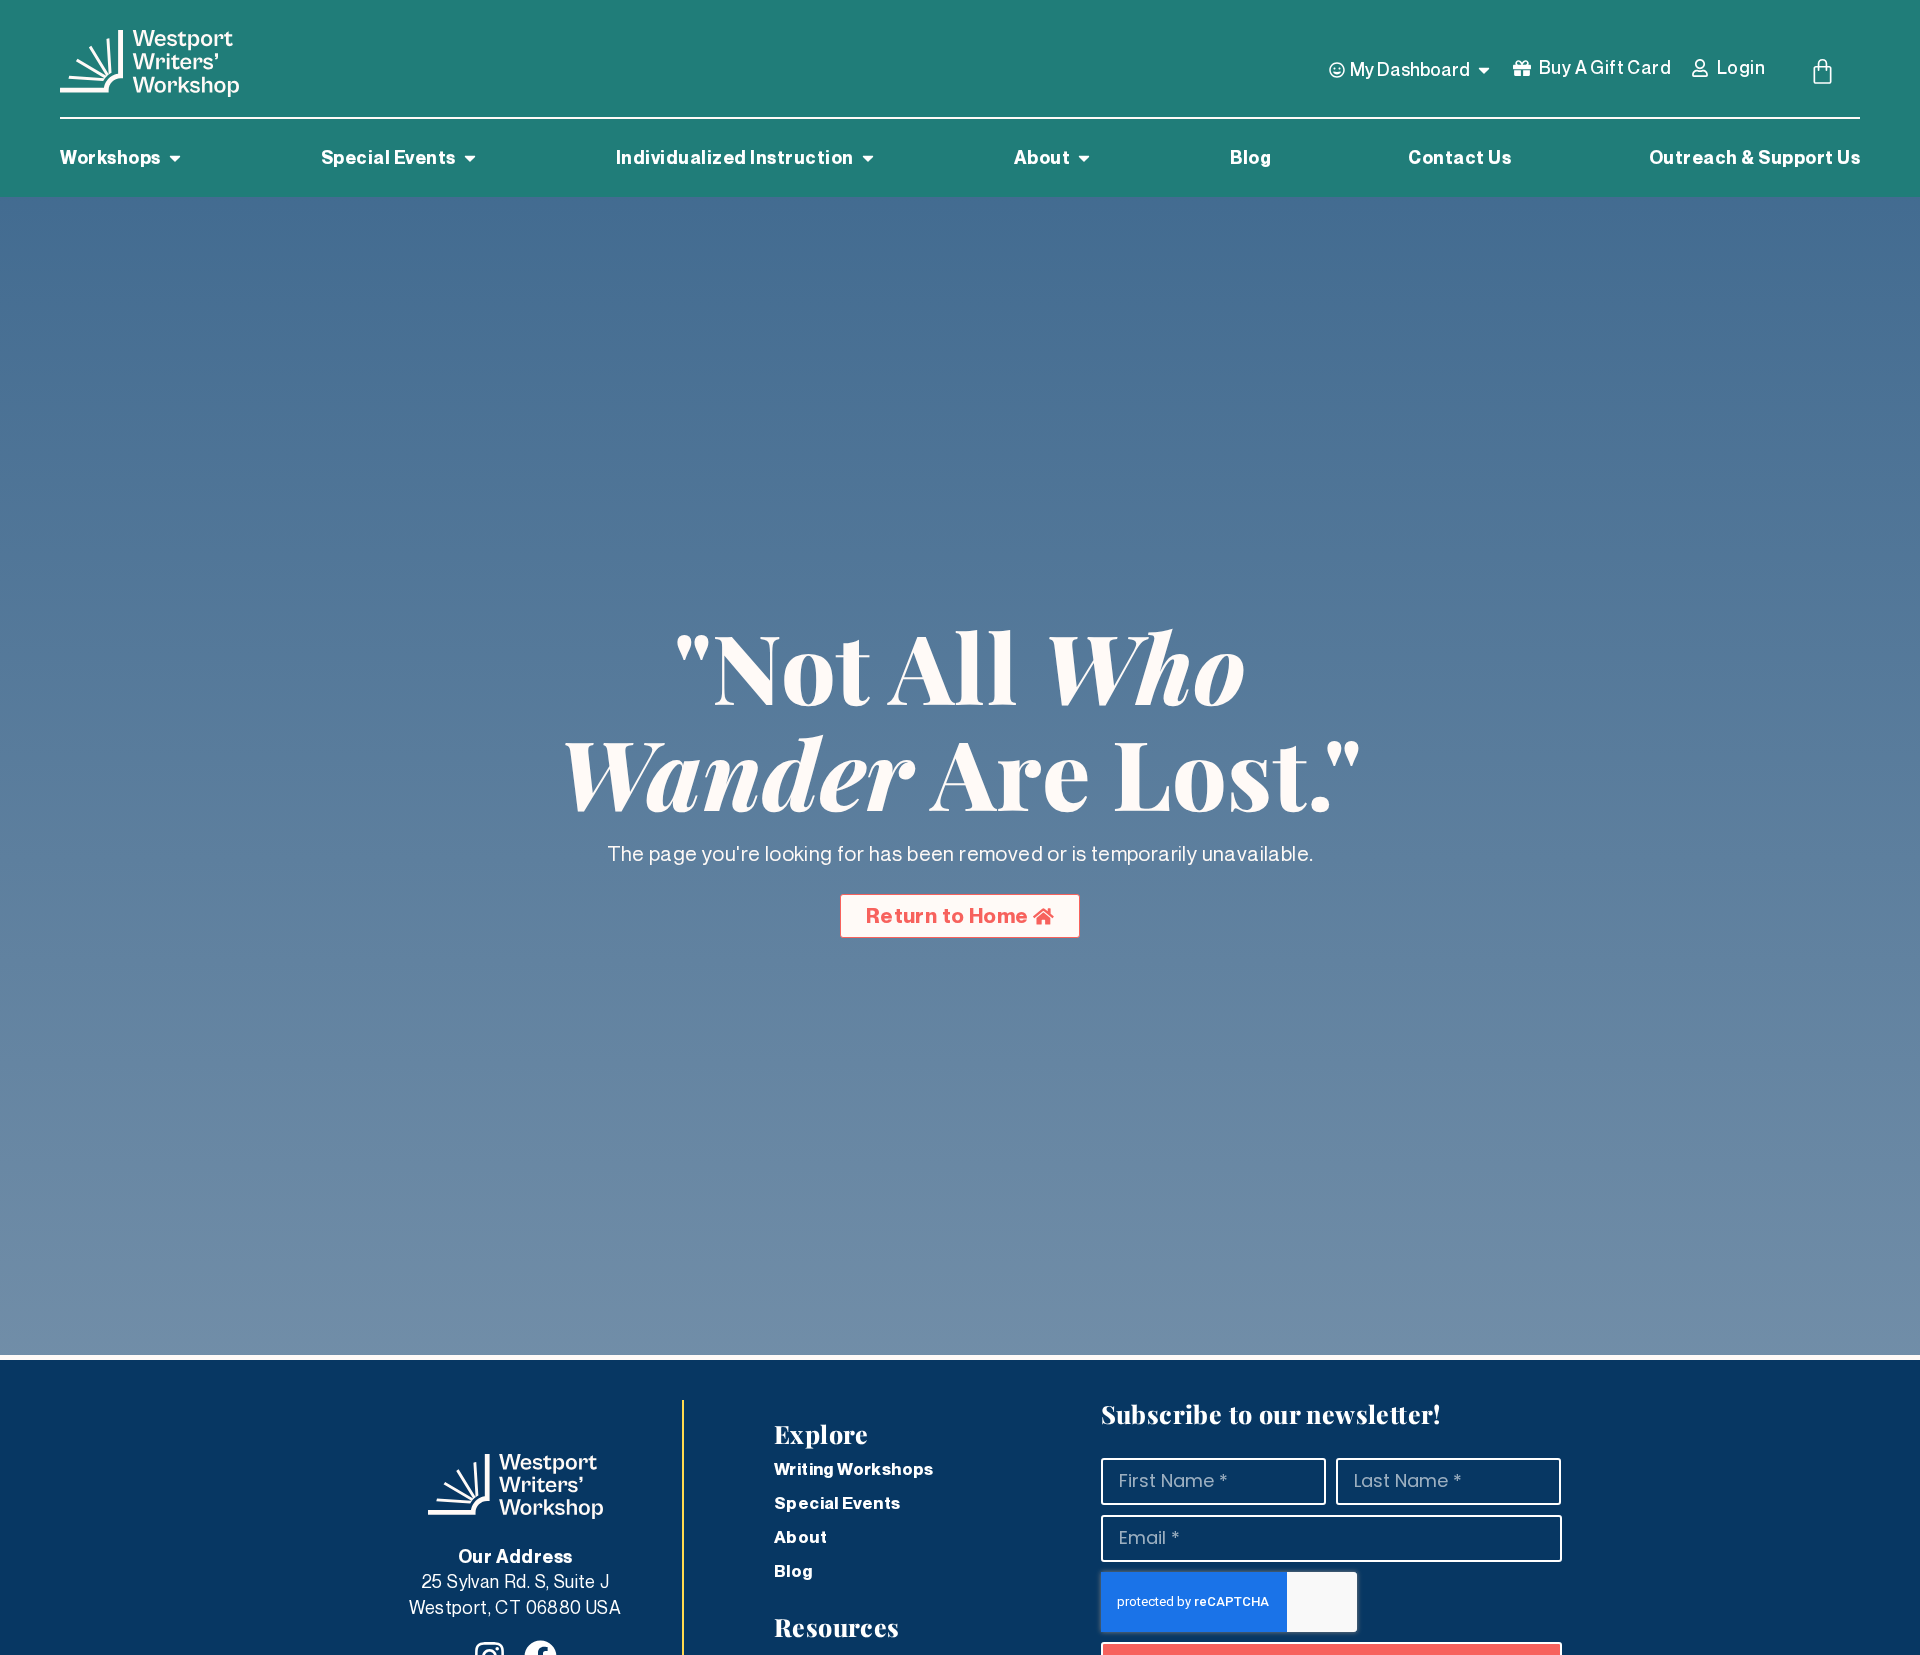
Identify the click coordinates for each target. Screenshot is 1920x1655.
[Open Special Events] (470, 158)
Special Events (837, 1503)
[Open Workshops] (175, 158)
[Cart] (1822, 71)
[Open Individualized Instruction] (868, 158)
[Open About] (1084, 158)
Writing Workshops (854, 1469)
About (800, 1537)
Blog (793, 1571)
